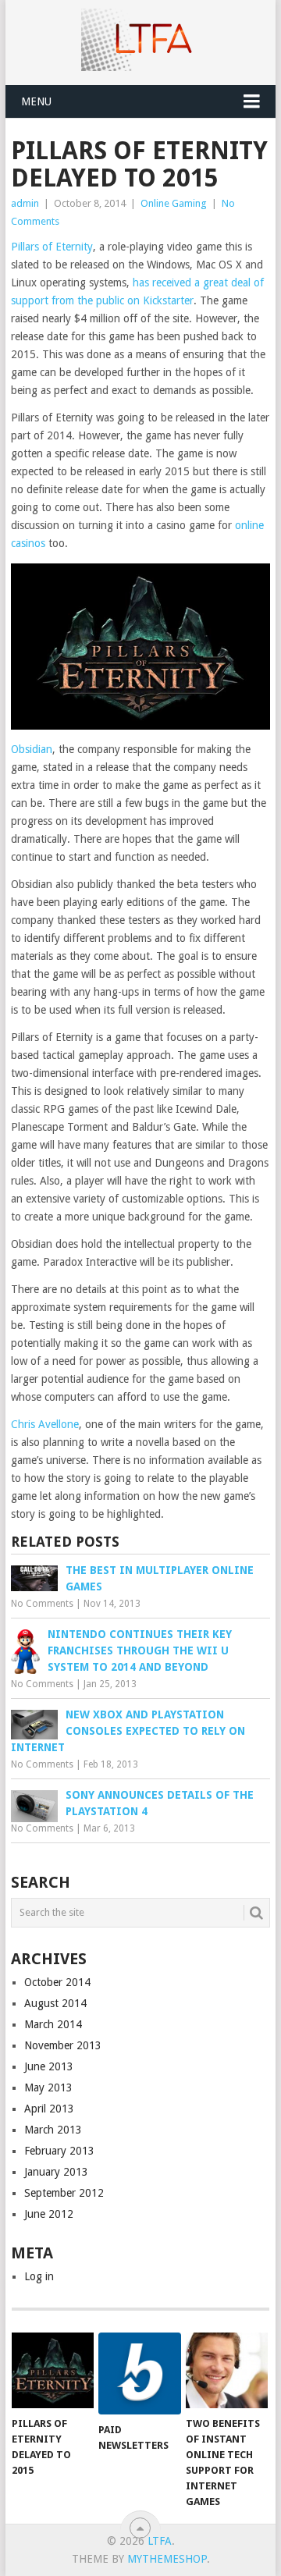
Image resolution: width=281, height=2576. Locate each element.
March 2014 (53, 2024)
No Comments (42, 1604)
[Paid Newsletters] (139, 2373)
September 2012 (64, 2193)
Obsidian (32, 749)
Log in (39, 2276)
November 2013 (63, 2045)
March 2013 (53, 2130)
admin (25, 203)
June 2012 (49, 2214)
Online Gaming (174, 203)
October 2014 (57, 1982)
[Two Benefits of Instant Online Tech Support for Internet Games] (227, 2371)
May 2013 (48, 2087)
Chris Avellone (45, 1424)
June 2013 (49, 2066)
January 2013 (56, 2172)
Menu (36, 101)
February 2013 (59, 2151)
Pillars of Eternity (52, 247)
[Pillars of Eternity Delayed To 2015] (53, 2371)
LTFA (160, 2541)
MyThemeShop (167, 2559)
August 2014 (55, 2003)
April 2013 (49, 2109)
